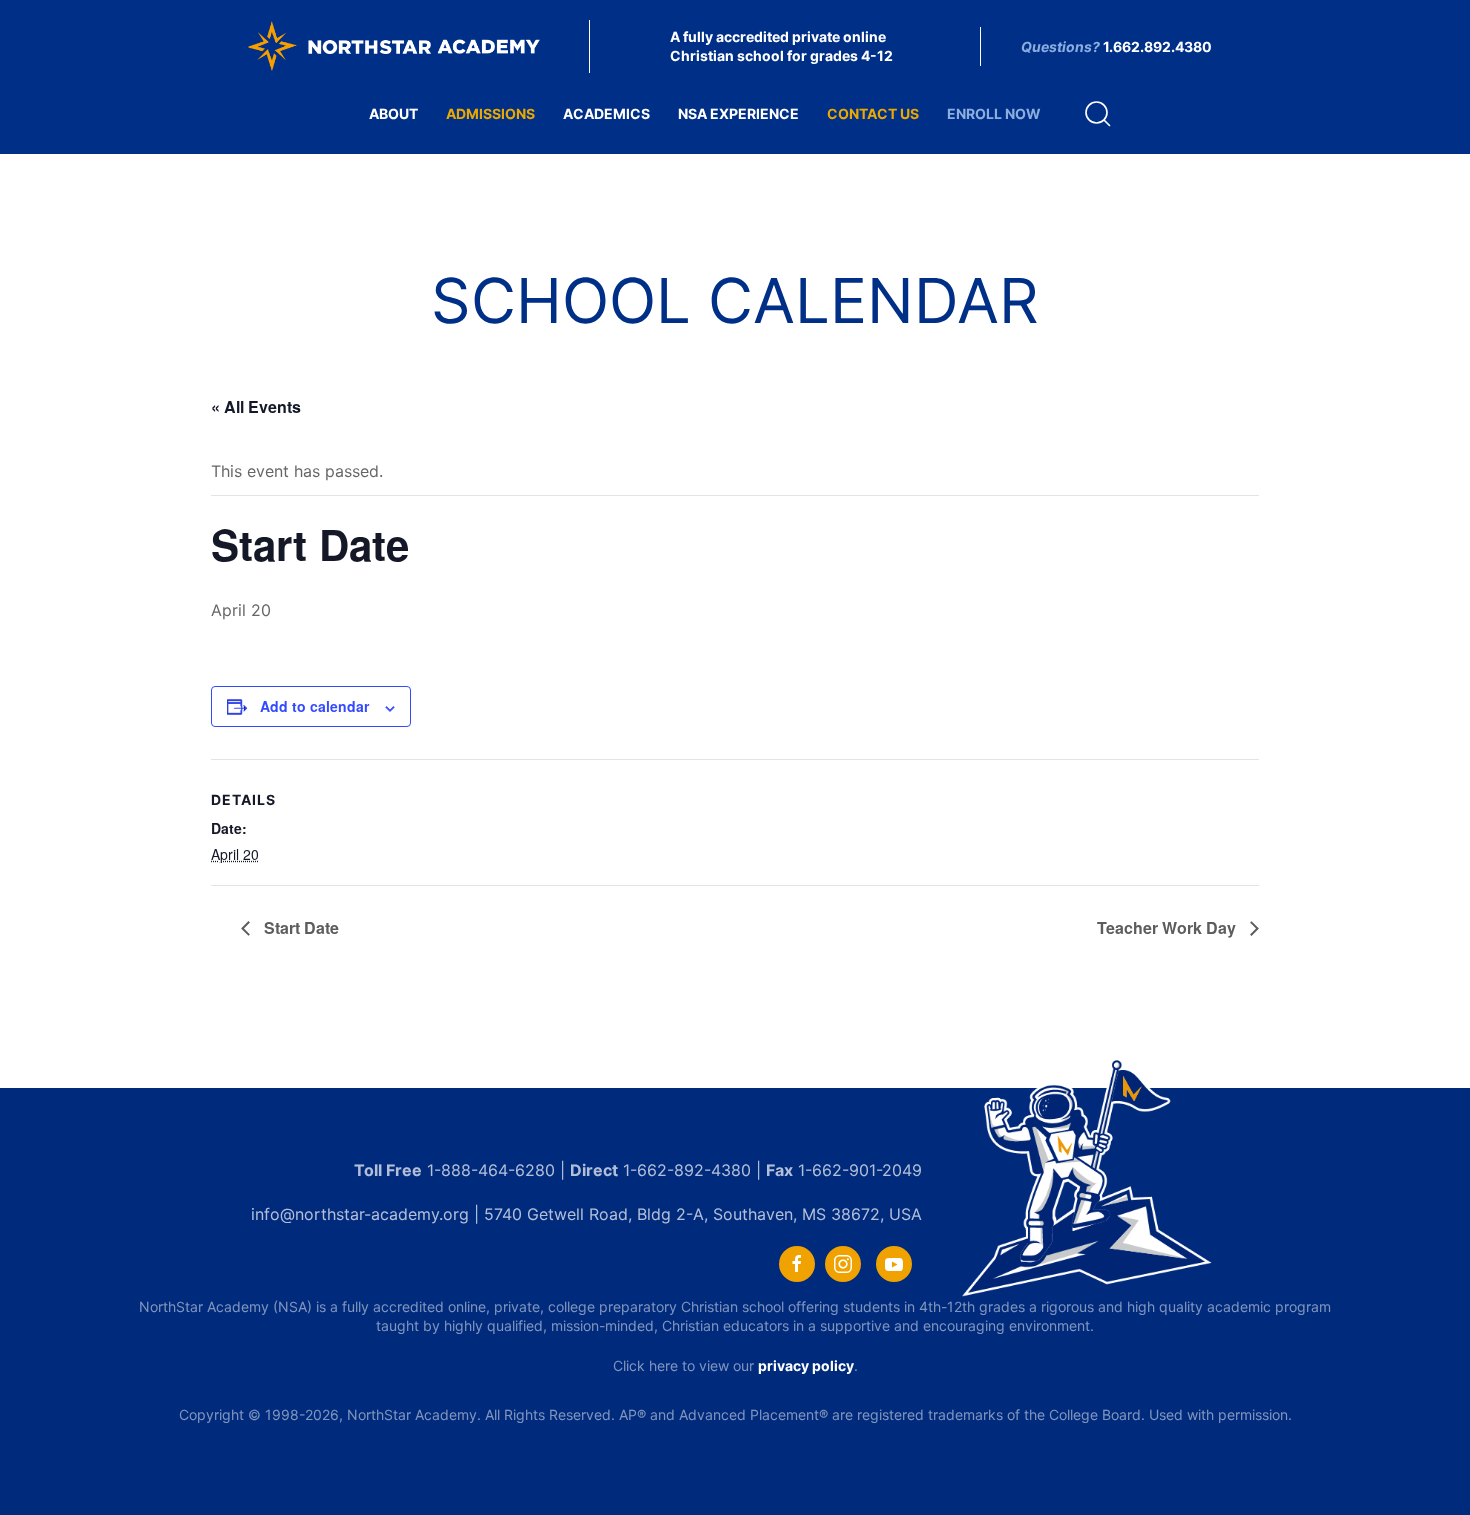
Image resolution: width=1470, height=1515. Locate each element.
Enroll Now (994, 113)
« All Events (256, 406)
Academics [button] (606, 113)
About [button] (393, 113)
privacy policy (806, 1365)
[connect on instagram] (843, 1264)
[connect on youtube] (894, 1264)
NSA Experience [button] (738, 113)
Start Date (299, 927)
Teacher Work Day (1168, 927)
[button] (1098, 114)
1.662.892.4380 (1157, 46)
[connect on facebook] (797, 1264)
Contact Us (873, 113)
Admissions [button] (490, 113)
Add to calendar (314, 706)
